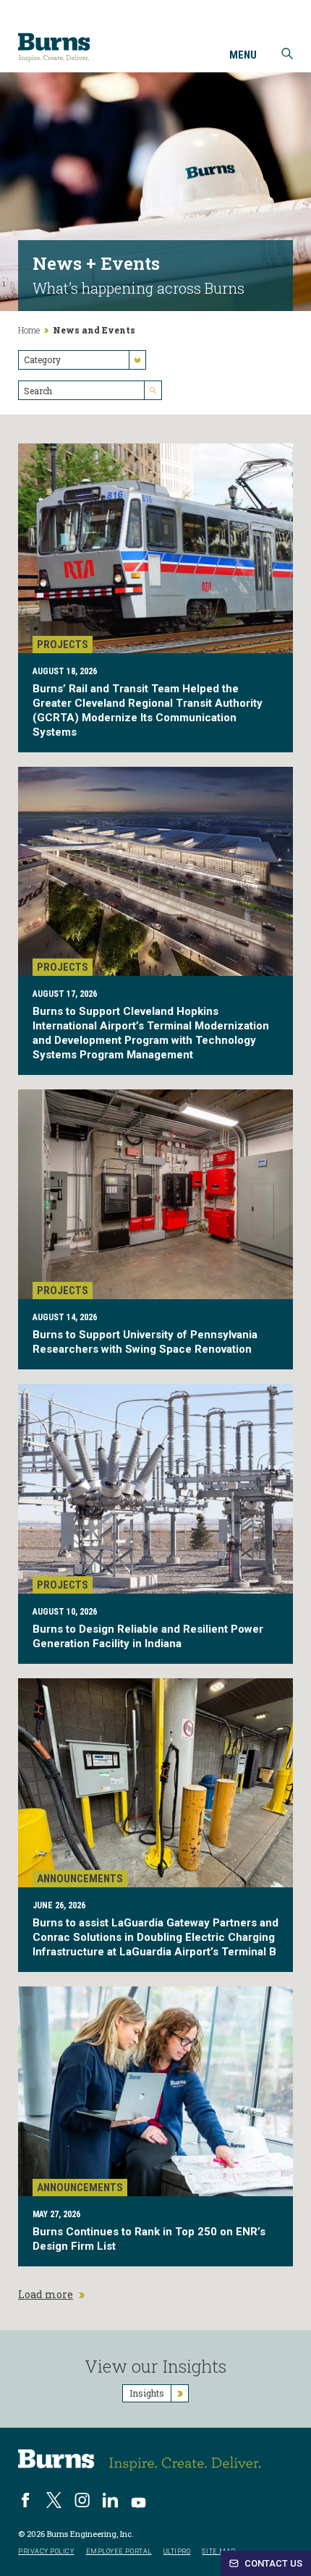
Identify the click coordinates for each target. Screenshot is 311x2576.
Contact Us (272, 2563)
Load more (46, 2295)
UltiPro (177, 2552)
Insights (147, 2393)
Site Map (218, 2552)
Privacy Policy (46, 2552)
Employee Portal (119, 2552)
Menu (243, 56)
